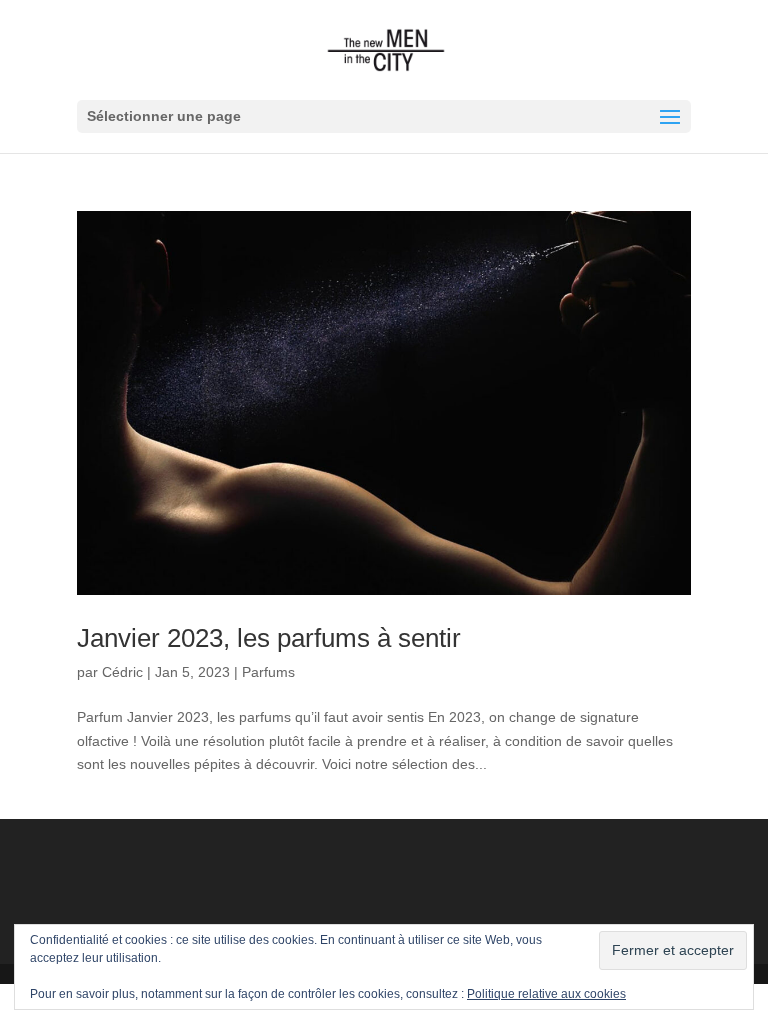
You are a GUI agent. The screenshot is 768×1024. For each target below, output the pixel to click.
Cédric (122, 672)
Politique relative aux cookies (546, 994)
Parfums (268, 672)
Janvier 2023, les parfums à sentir (269, 638)
